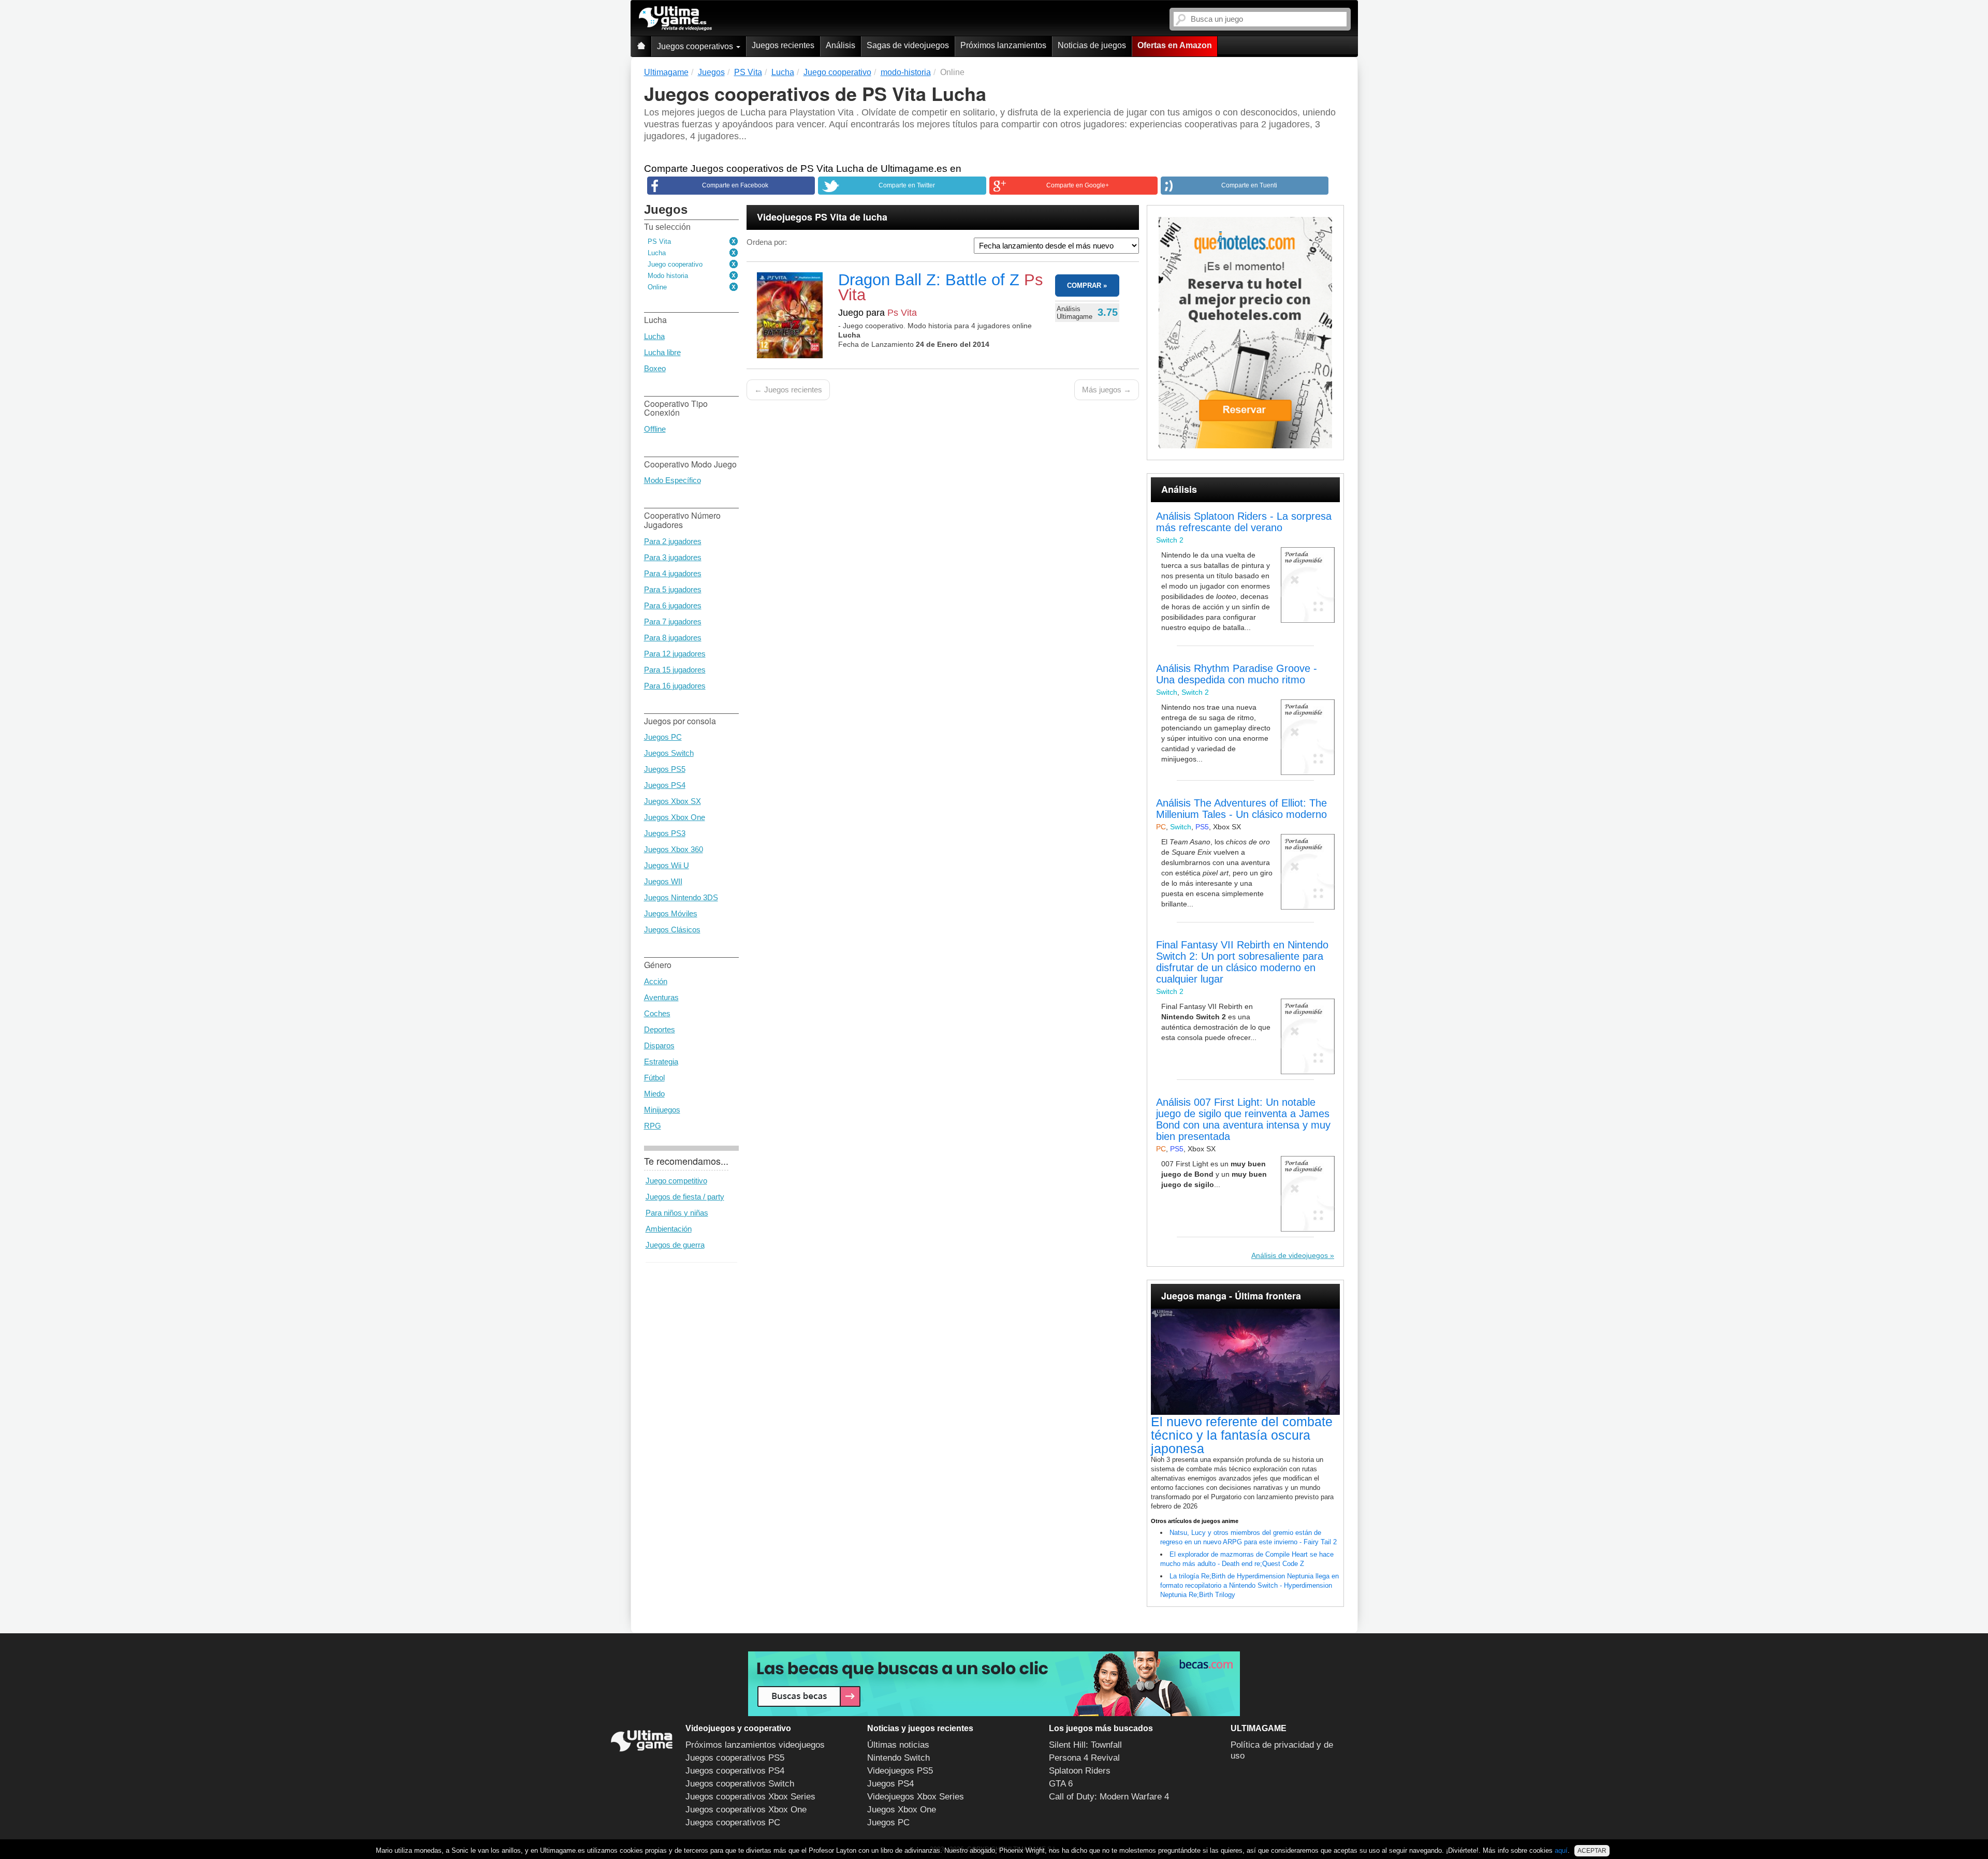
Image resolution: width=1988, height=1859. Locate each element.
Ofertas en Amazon (1175, 45)
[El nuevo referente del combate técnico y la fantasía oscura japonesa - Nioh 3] (1245, 1362)
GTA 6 (1061, 1784)
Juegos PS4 (665, 785)
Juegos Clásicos (672, 929)
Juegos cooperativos (696, 46)
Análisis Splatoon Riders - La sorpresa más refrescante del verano (1244, 522)
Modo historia (668, 276)
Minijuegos (662, 1110)
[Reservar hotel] (1245, 333)
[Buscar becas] (994, 1684)
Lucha (657, 253)
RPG (653, 1126)
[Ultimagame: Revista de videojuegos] (641, 46)
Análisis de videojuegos (1290, 1255)
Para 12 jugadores (675, 654)
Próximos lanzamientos (1003, 45)
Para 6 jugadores (673, 605)
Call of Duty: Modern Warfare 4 (1109, 1797)
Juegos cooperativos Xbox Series (750, 1797)
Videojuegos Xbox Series (916, 1797)
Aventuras (661, 997)
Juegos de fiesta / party (685, 1197)
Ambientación (669, 1229)
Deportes (660, 1029)
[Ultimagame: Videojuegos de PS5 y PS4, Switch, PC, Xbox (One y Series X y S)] (675, 19)
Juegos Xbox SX (673, 801)
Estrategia (661, 1062)
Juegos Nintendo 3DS (681, 897)
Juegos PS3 (665, 833)
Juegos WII (663, 881)
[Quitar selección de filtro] (734, 242)
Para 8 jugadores (673, 638)
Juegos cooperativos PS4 (735, 1771)
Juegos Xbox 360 (674, 849)
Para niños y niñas (677, 1213)
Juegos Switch (669, 753)
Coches (657, 1013)
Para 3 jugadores (673, 557)
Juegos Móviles (671, 913)
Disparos (659, 1045)
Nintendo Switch (898, 1758)
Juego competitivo (676, 1181)
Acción (656, 981)
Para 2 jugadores (673, 541)
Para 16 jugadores (675, 686)
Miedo (654, 1094)
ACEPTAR (1592, 1851)
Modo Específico (673, 480)
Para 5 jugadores (673, 589)
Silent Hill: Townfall (1085, 1745)
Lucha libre (662, 352)
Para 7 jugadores (673, 621)
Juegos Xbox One (675, 817)
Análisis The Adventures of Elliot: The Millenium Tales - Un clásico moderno (1241, 809)
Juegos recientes (783, 45)
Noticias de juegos (1092, 45)
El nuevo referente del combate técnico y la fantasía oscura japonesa (1242, 1435)
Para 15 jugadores (675, 670)
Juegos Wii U (667, 865)
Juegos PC (663, 737)
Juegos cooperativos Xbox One (746, 1810)
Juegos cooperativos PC (733, 1823)
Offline (655, 429)
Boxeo (655, 368)
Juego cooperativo (675, 264)
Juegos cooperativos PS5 (735, 1758)
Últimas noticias (898, 1745)
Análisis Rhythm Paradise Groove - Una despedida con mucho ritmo (1237, 674)
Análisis (840, 45)
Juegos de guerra (675, 1245)
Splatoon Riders (1080, 1771)
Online (657, 287)
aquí (1561, 1850)
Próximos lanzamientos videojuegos (755, 1745)
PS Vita (659, 241)
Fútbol (654, 1078)
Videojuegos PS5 (900, 1771)
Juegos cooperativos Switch (740, 1784)
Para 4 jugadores (673, 573)
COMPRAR (1084, 286)
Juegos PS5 (665, 769)
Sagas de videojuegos (908, 45)
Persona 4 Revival (1084, 1758)
